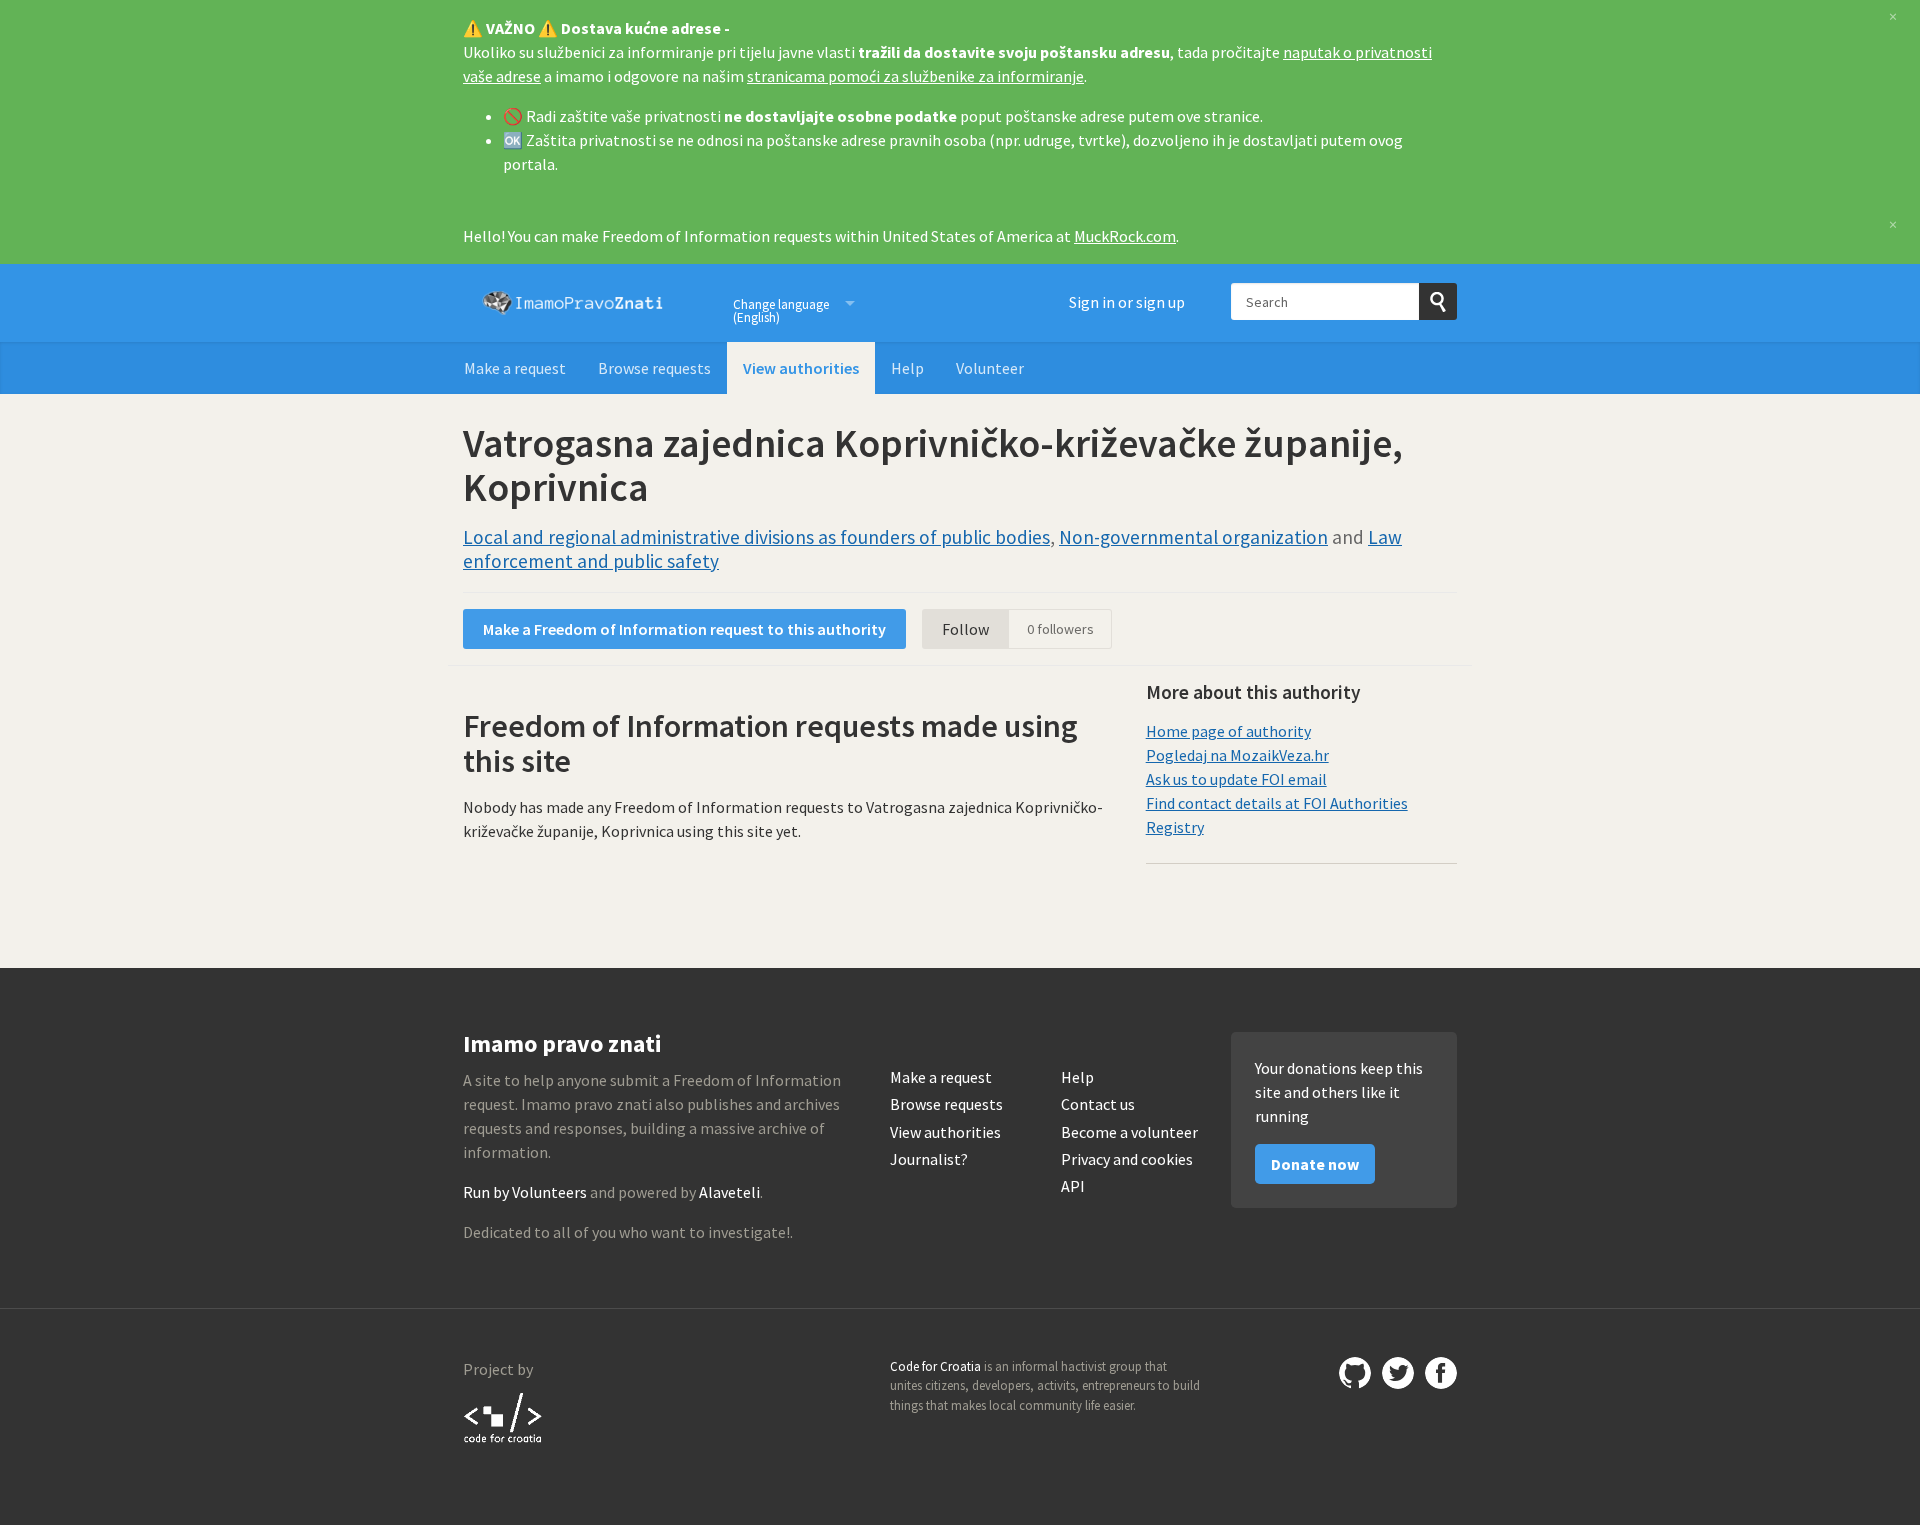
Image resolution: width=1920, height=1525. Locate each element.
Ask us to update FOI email (1236, 779)
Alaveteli (729, 1192)
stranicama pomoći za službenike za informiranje (915, 76)
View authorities (801, 368)
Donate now (1315, 1164)
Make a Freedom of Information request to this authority (684, 629)
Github (1355, 1373)
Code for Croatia (503, 1417)
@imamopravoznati (1398, 1373)
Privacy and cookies (1127, 1159)
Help (907, 368)
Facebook (1441, 1373)
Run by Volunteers (525, 1192)
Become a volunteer (1129, 1132)
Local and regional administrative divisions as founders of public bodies (756, 537)
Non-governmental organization (1193, 537)
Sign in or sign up (1127, 302)
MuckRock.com (1125, 236)
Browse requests (654, 368)
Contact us (1098, 1104)
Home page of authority (1228, 731)
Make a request (515, 368)
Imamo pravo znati (573, 303)
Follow (965, 629)
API (1073, 1186)
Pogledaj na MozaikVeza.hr (1237, 755)
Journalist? (929, 1159)
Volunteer (990, 368)
